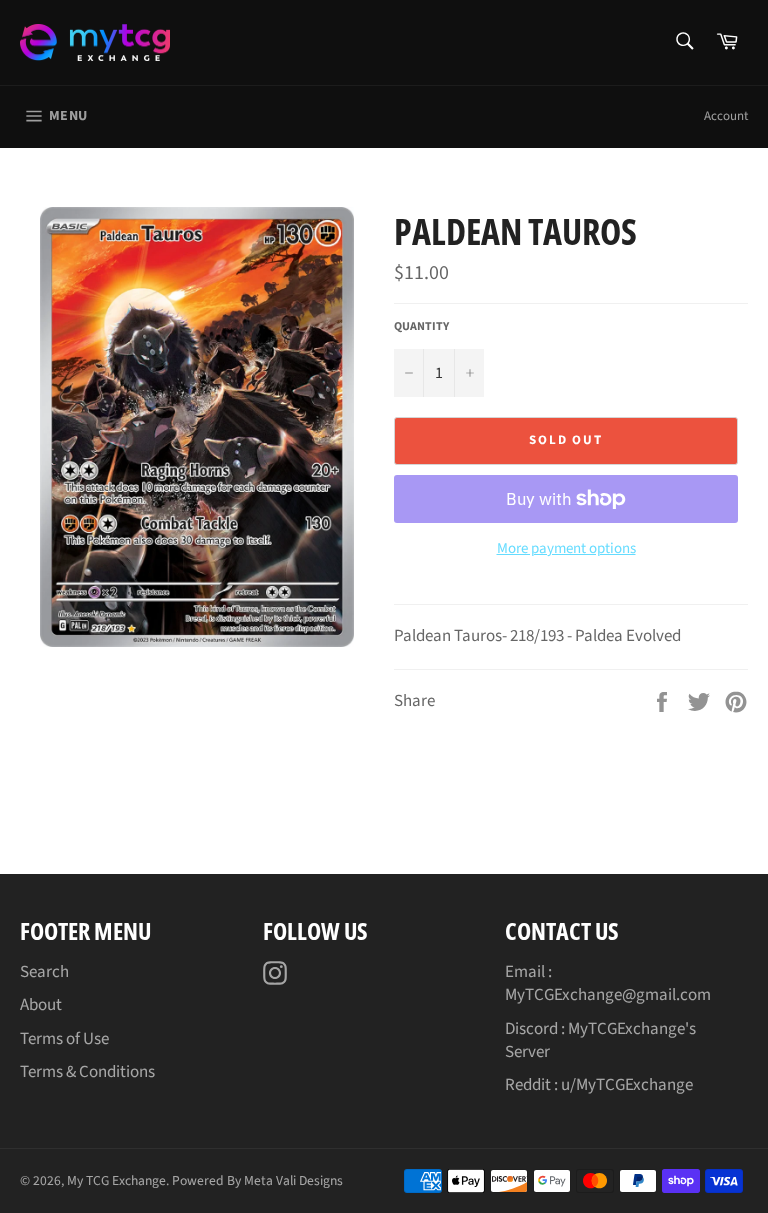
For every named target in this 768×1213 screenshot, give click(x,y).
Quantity (421, 327)
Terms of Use (64, 1039)
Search (44, 972)
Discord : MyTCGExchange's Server (600, 1040)
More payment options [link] (566, 549)
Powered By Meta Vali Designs (257, 1180)
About (41, 1005)
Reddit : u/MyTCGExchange (599, 1085)
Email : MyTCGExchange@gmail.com (608, 983)
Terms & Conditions (87, 1072)
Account (726, 116)
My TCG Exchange (116, 1180)
